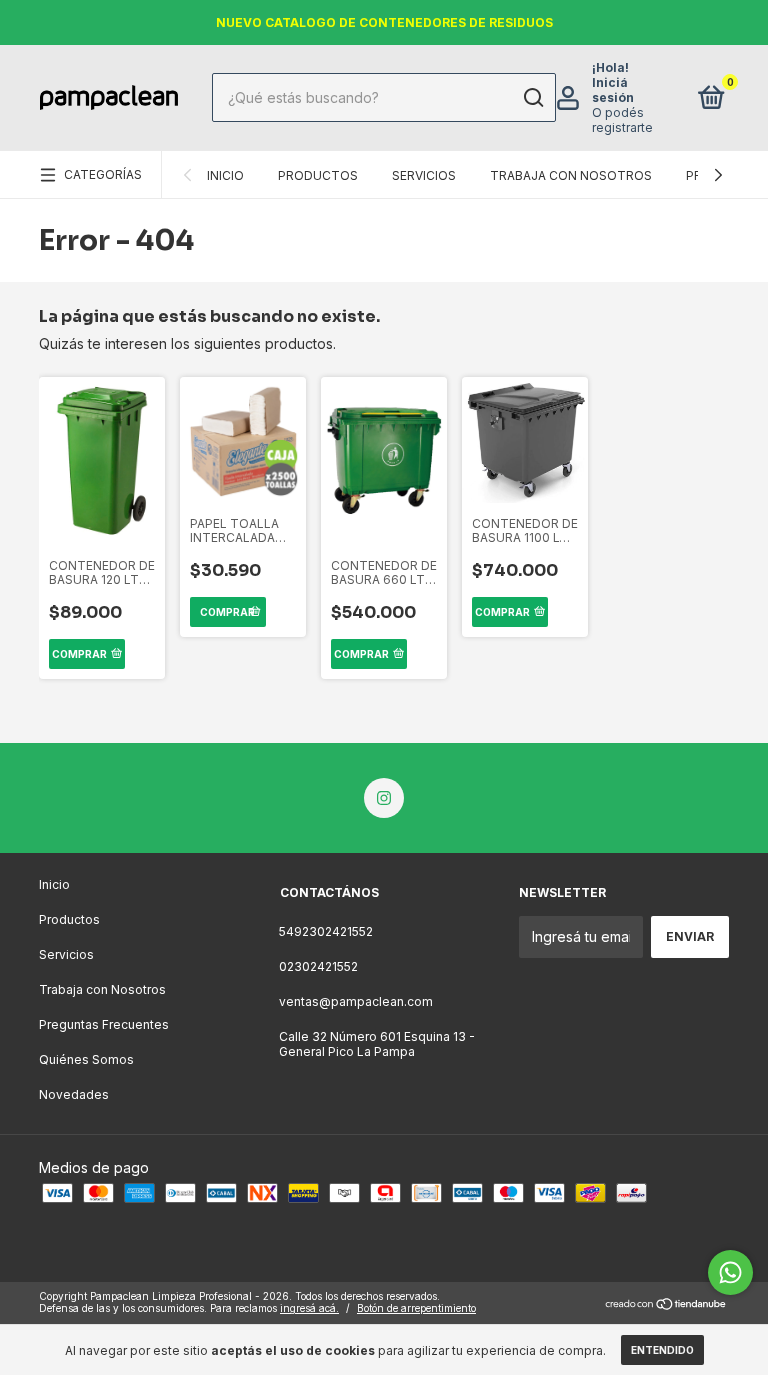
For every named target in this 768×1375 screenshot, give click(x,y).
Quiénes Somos (86, 1059)
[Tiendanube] (666, 1304)
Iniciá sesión (613, 90)
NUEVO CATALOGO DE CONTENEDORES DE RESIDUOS (384, 22)
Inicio (225, 175)
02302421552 (318, 966)
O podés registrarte (622, 120)
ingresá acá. (309, 1308)
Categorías (103, 174)
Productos (318, 175)
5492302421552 (326, 931)
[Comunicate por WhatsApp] (730, 1272)
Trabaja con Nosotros (571, 175)
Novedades (74, 1094)
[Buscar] (532, 98)
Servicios (424, 175)
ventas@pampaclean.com (356, 1001)
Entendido (662, 1350)
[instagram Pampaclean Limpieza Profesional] (384, 798)
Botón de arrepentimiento (416, 1308)
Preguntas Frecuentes (104, 1024)
